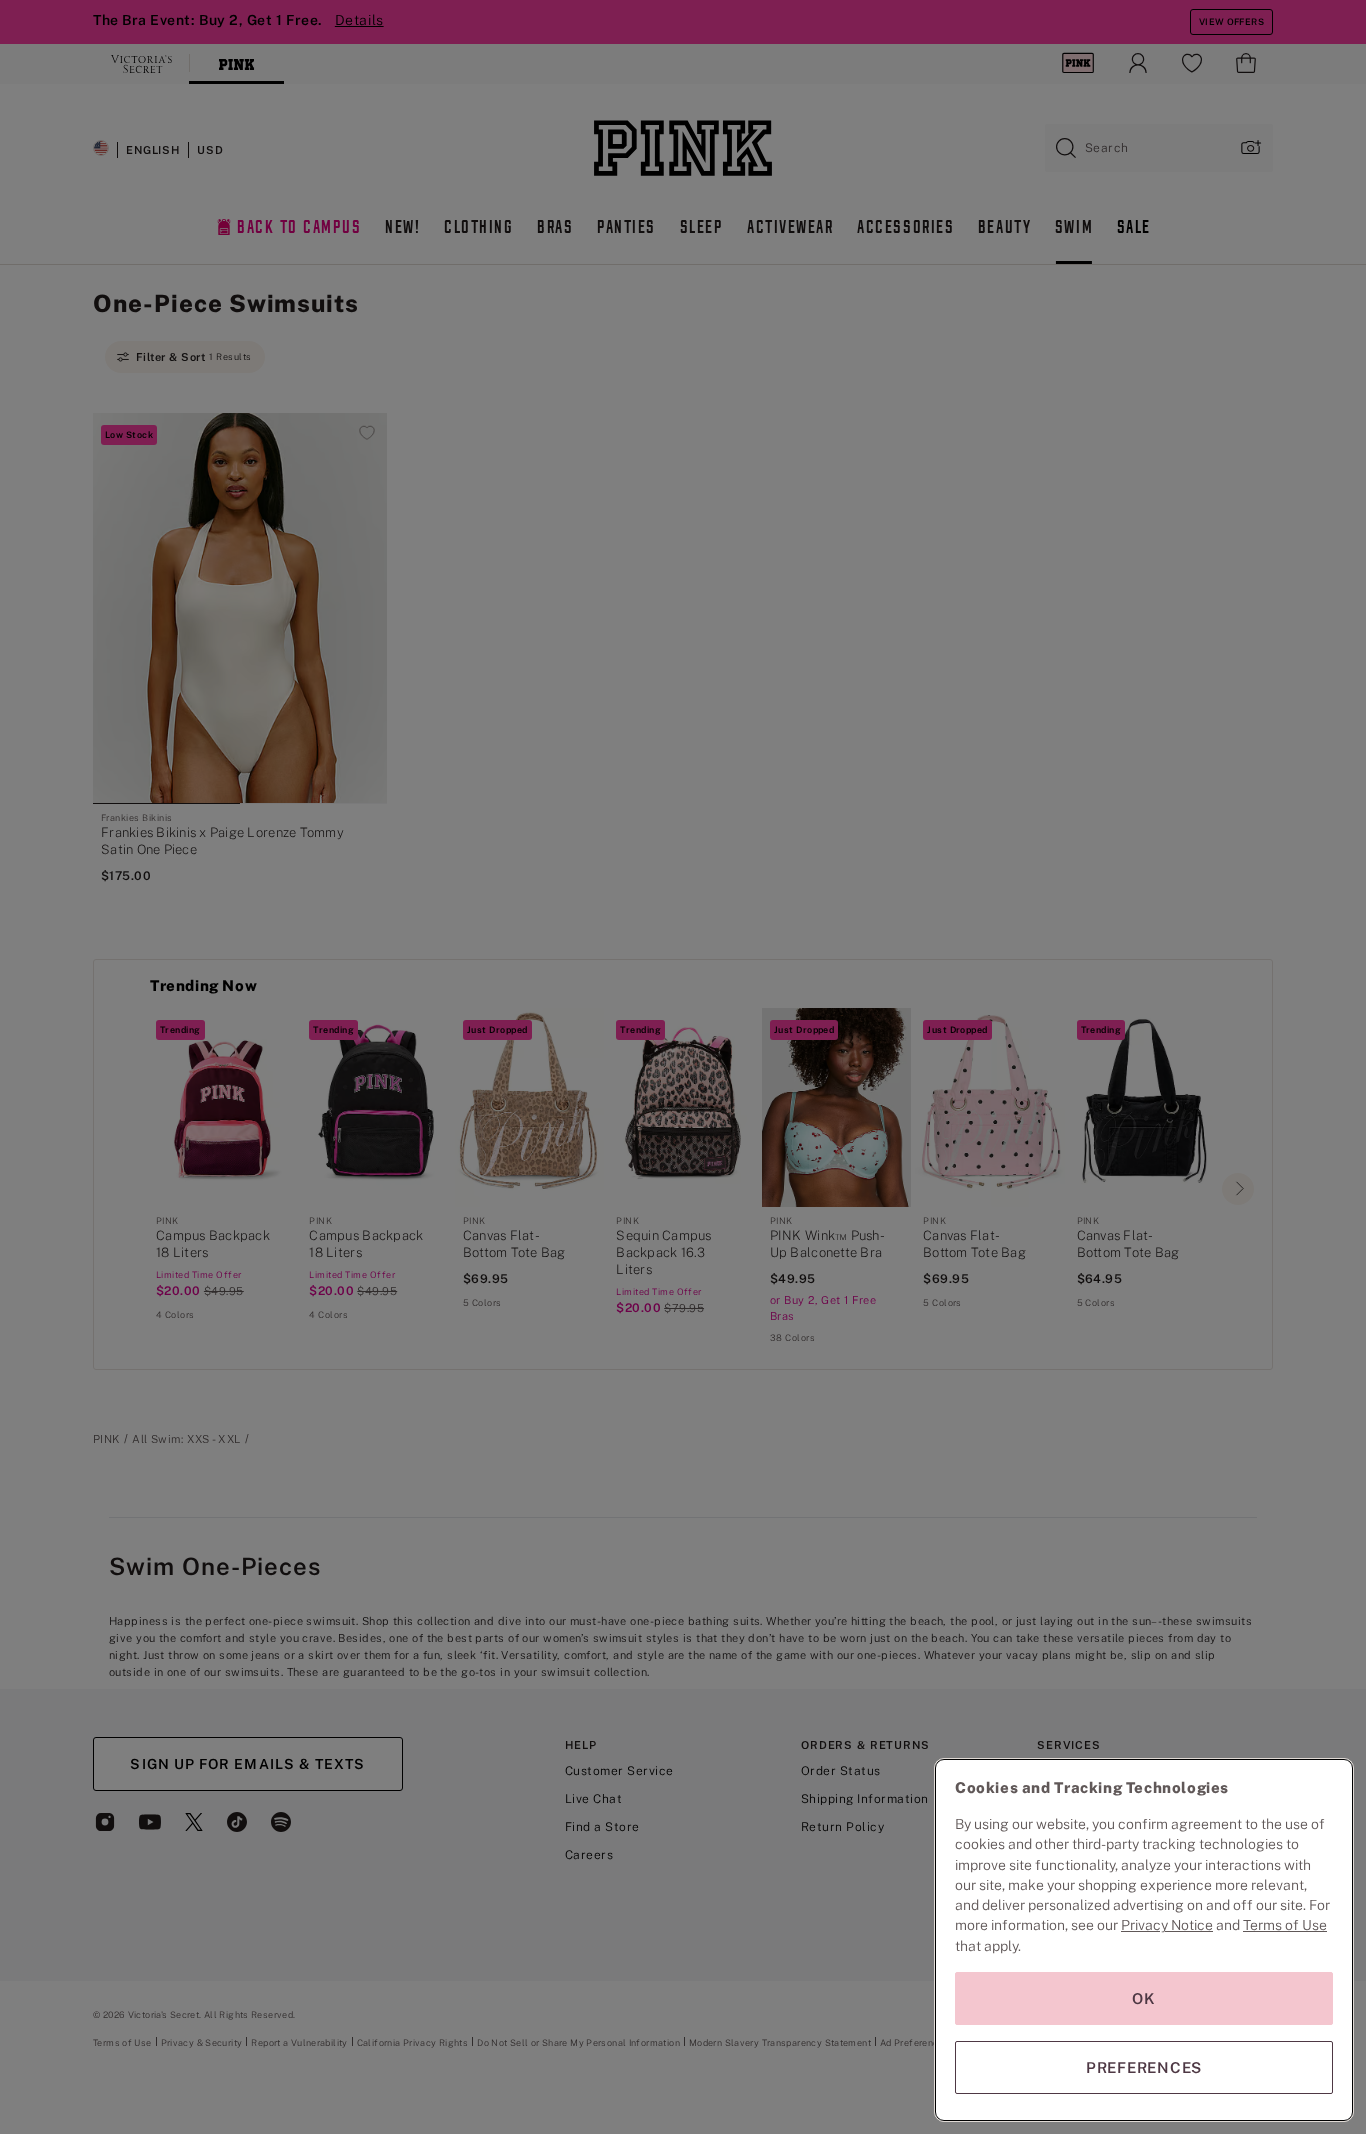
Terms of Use (1285, 1925)
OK (1144, 1998)
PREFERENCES (1144, 2067)
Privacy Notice (1167, 1925)
